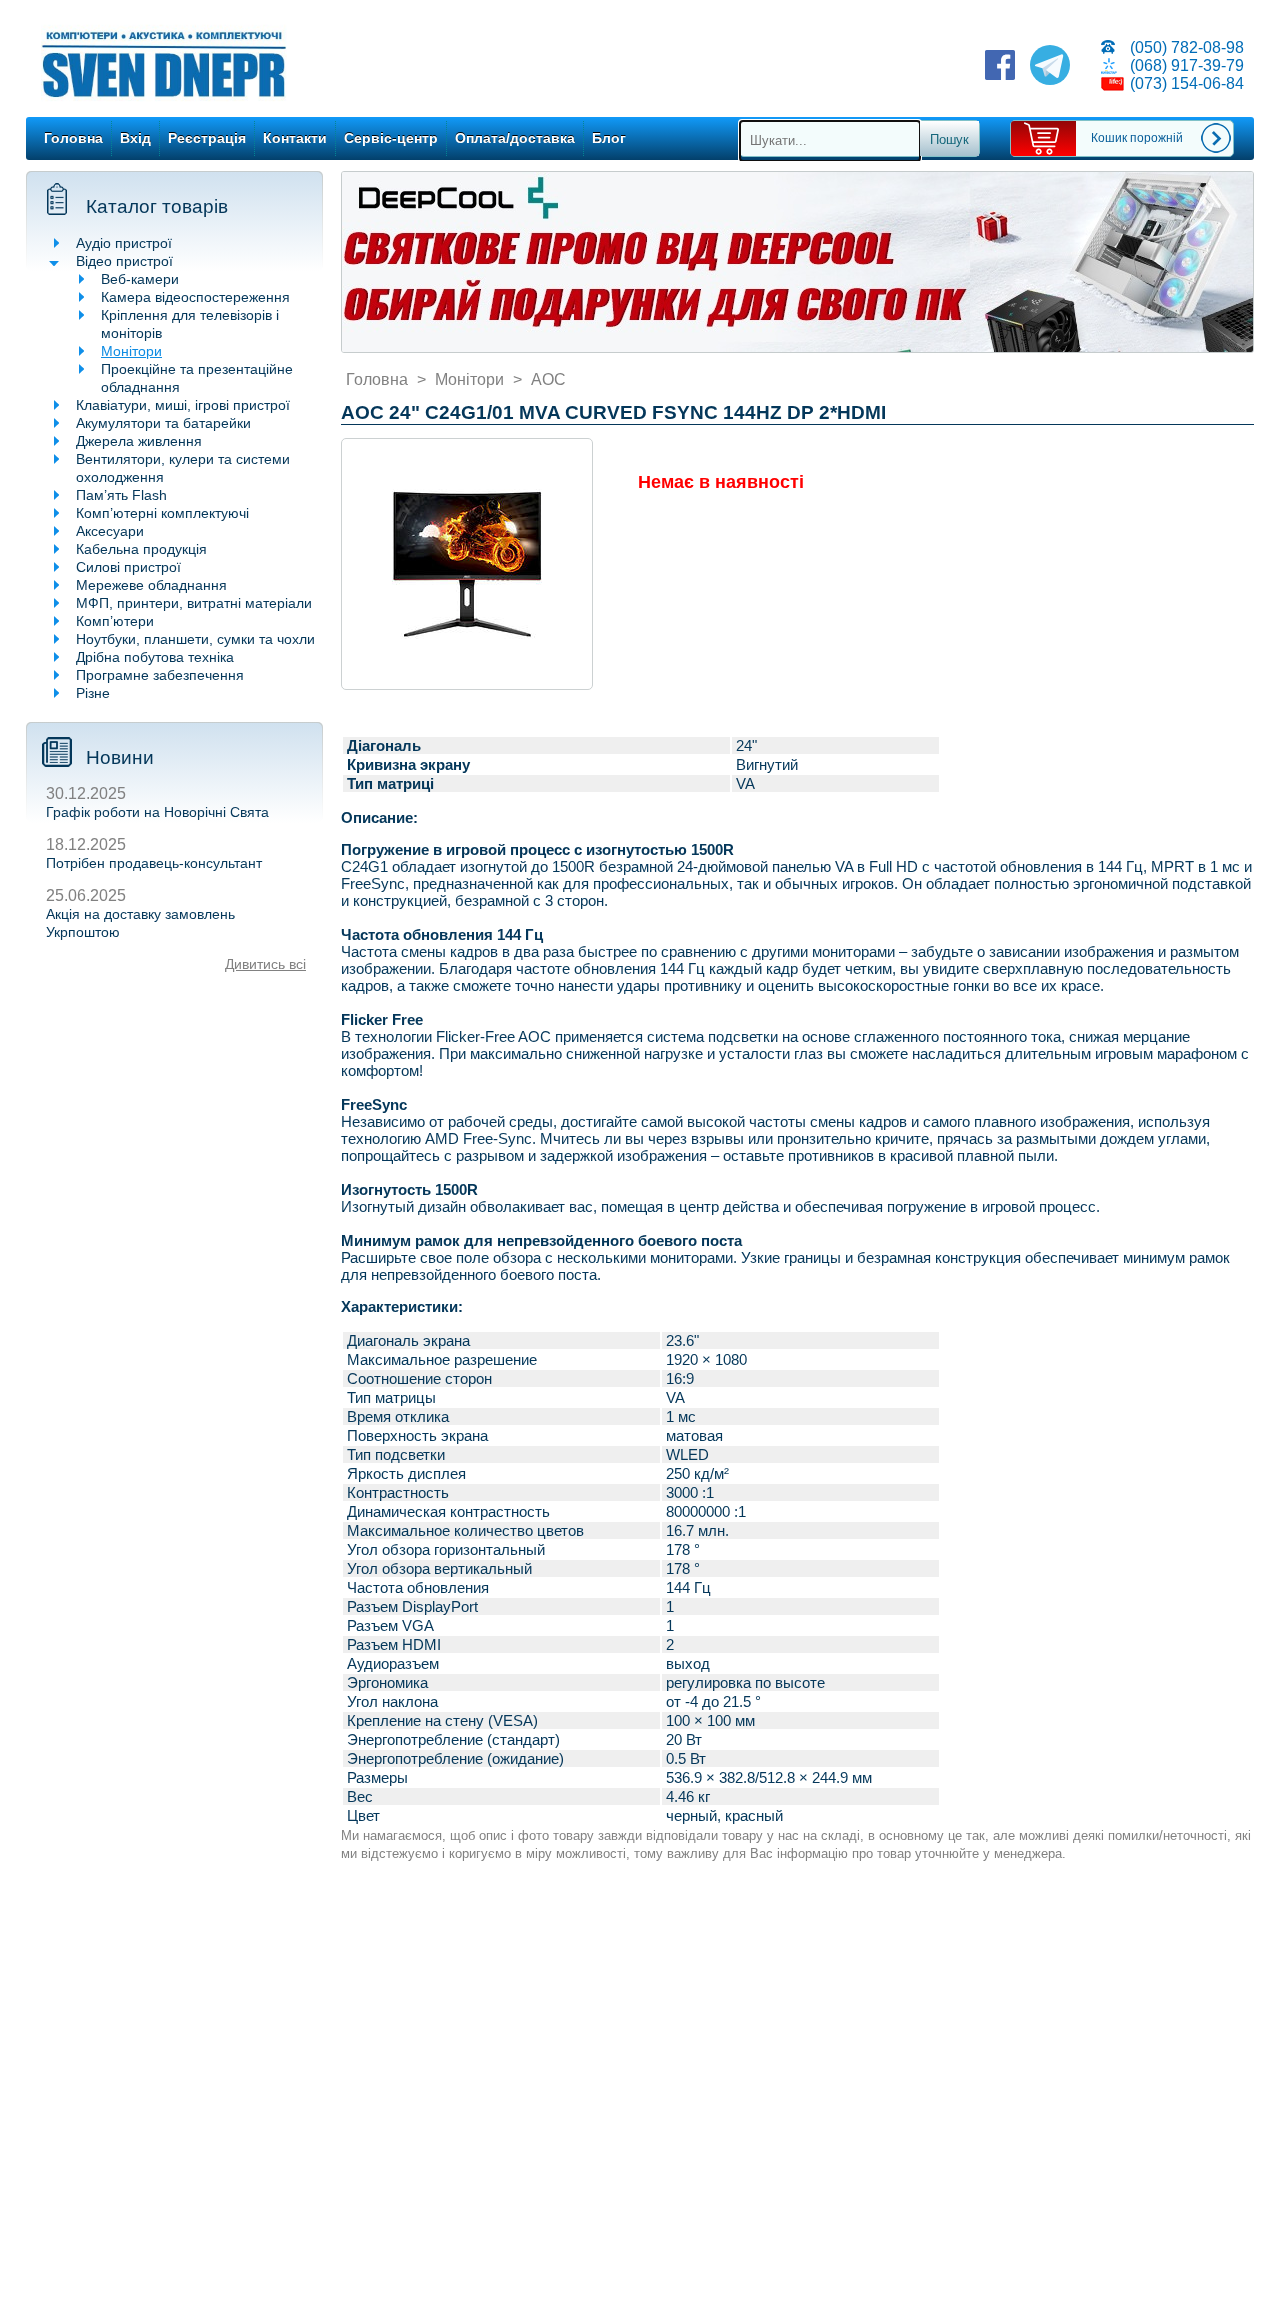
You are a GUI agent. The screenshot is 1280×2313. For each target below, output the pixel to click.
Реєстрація (207, 138)
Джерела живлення (139, 441)
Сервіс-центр (391, 138)
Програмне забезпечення (160, 675)
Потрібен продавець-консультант (154, 863)
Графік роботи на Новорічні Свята (157, 812)
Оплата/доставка (515, 138)
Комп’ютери (115, 621)
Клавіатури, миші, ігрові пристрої (183, 405)
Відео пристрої (124, 261)
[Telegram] (1050, 67)
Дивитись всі (265, 964)
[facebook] (1000, 67)
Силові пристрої (128, 567)
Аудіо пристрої (124, 243)
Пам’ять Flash (121, 495)
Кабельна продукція (141, 549)
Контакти (295, 138)
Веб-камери (140, 279)
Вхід (135, 138)
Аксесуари (110, 531)
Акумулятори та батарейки (163, 423)
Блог (609, 138)
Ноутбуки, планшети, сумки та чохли (195, 639)
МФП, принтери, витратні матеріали (194, 603)
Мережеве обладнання (151, 585)
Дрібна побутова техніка (155, 657)
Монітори (131, 351)
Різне (93, 693)
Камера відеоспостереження (195, 297)
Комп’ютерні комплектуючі (162, 513)
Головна (73, 138)
